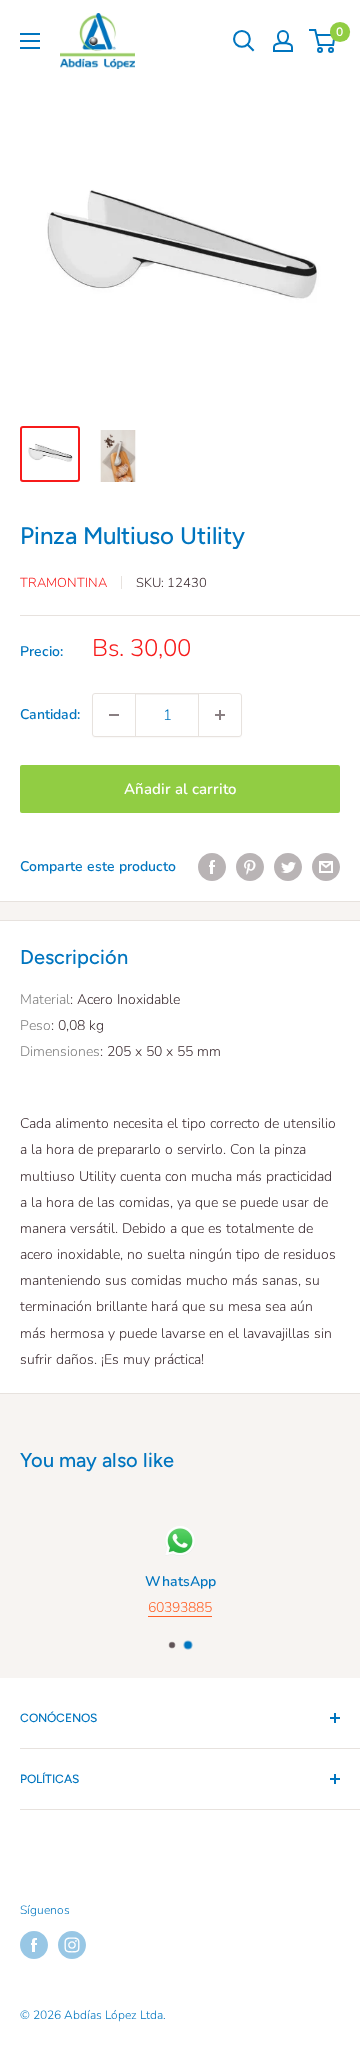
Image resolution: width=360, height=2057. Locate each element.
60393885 (180, 1607)
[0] (323, 41)
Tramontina (63, 583)
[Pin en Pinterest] (250, 867)
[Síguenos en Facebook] (34, 1945)
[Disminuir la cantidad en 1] (114, 715)
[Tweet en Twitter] (288, 867)
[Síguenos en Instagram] (72, 1945)
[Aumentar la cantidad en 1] (220, 715)
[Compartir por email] (326, 867)
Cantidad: (50, 714)
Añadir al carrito (180, 789)
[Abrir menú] (30, 41)
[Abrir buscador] (244, 41)
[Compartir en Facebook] (212, 867)
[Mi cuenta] (283, 41)
